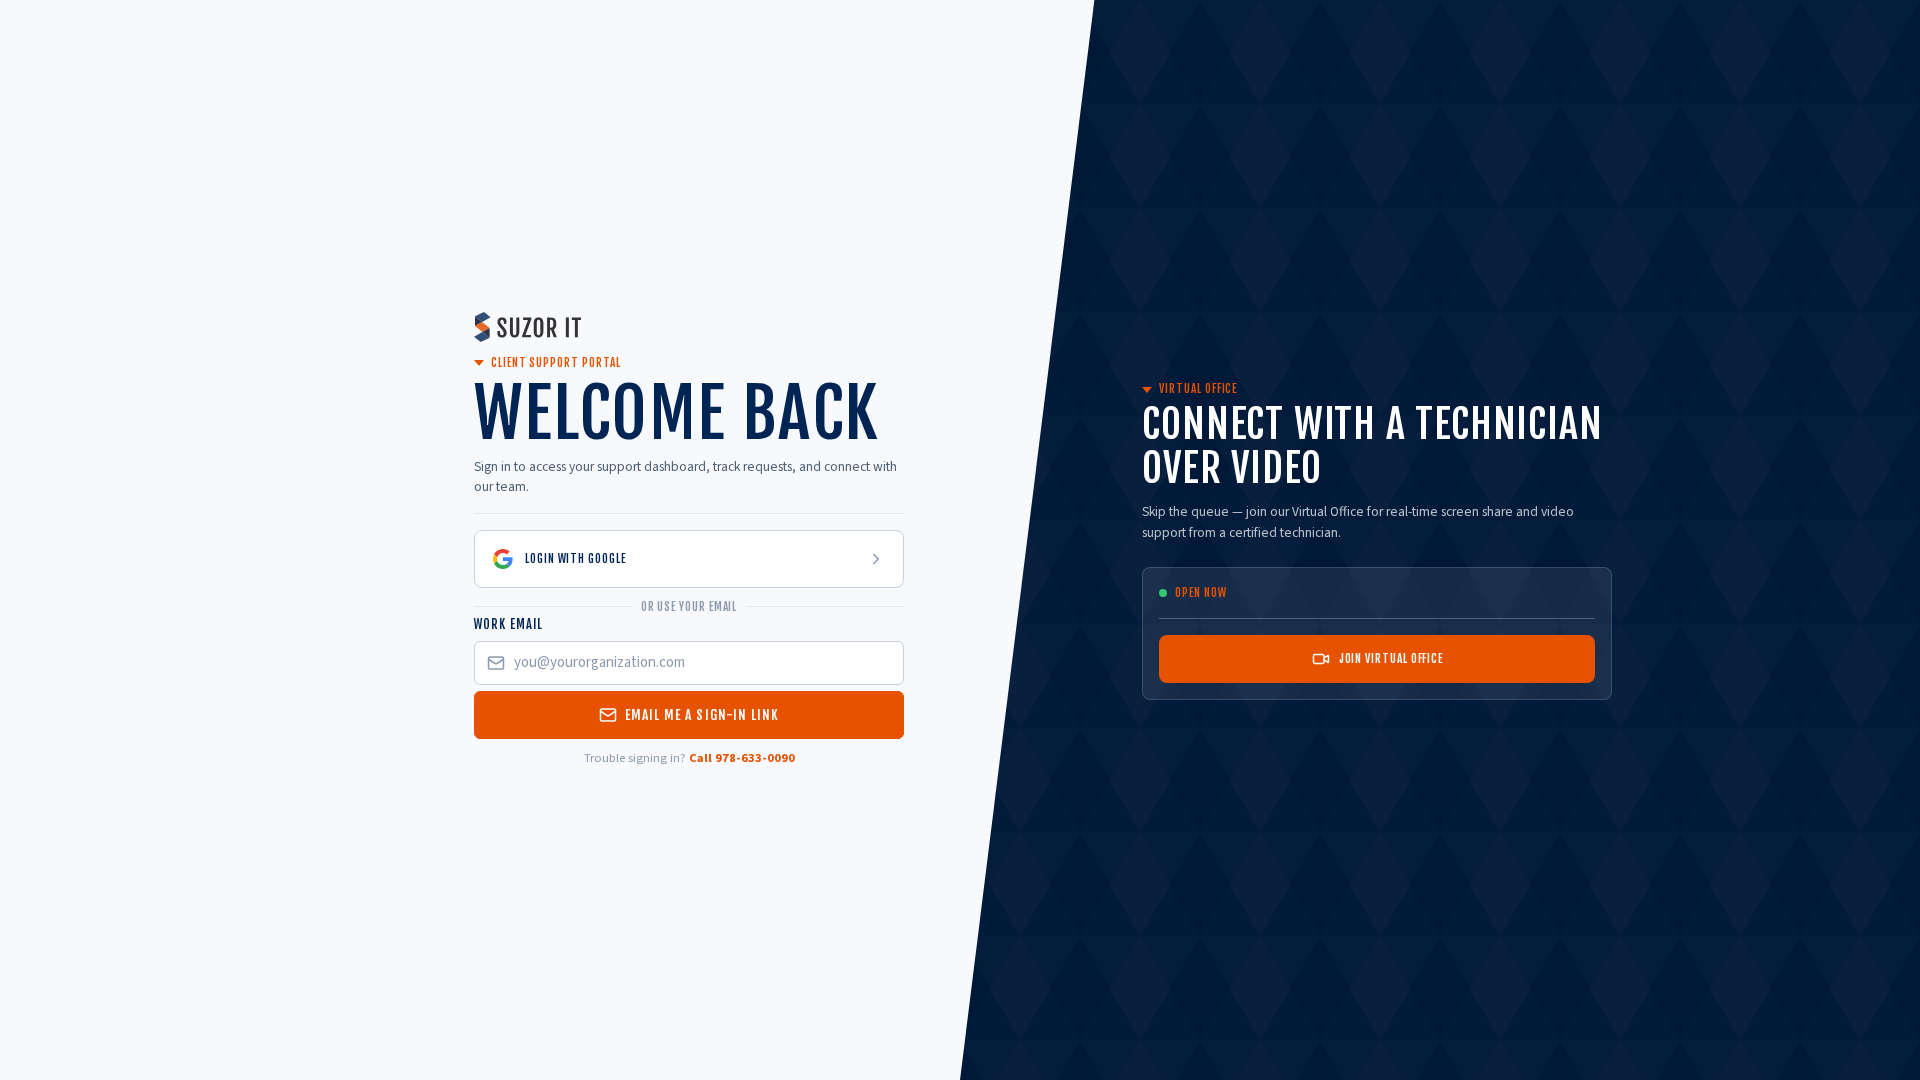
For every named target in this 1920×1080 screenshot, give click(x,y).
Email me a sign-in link (702, 714)
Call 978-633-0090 (742, 758)
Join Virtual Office (1391, 658)
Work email (508, 624)
